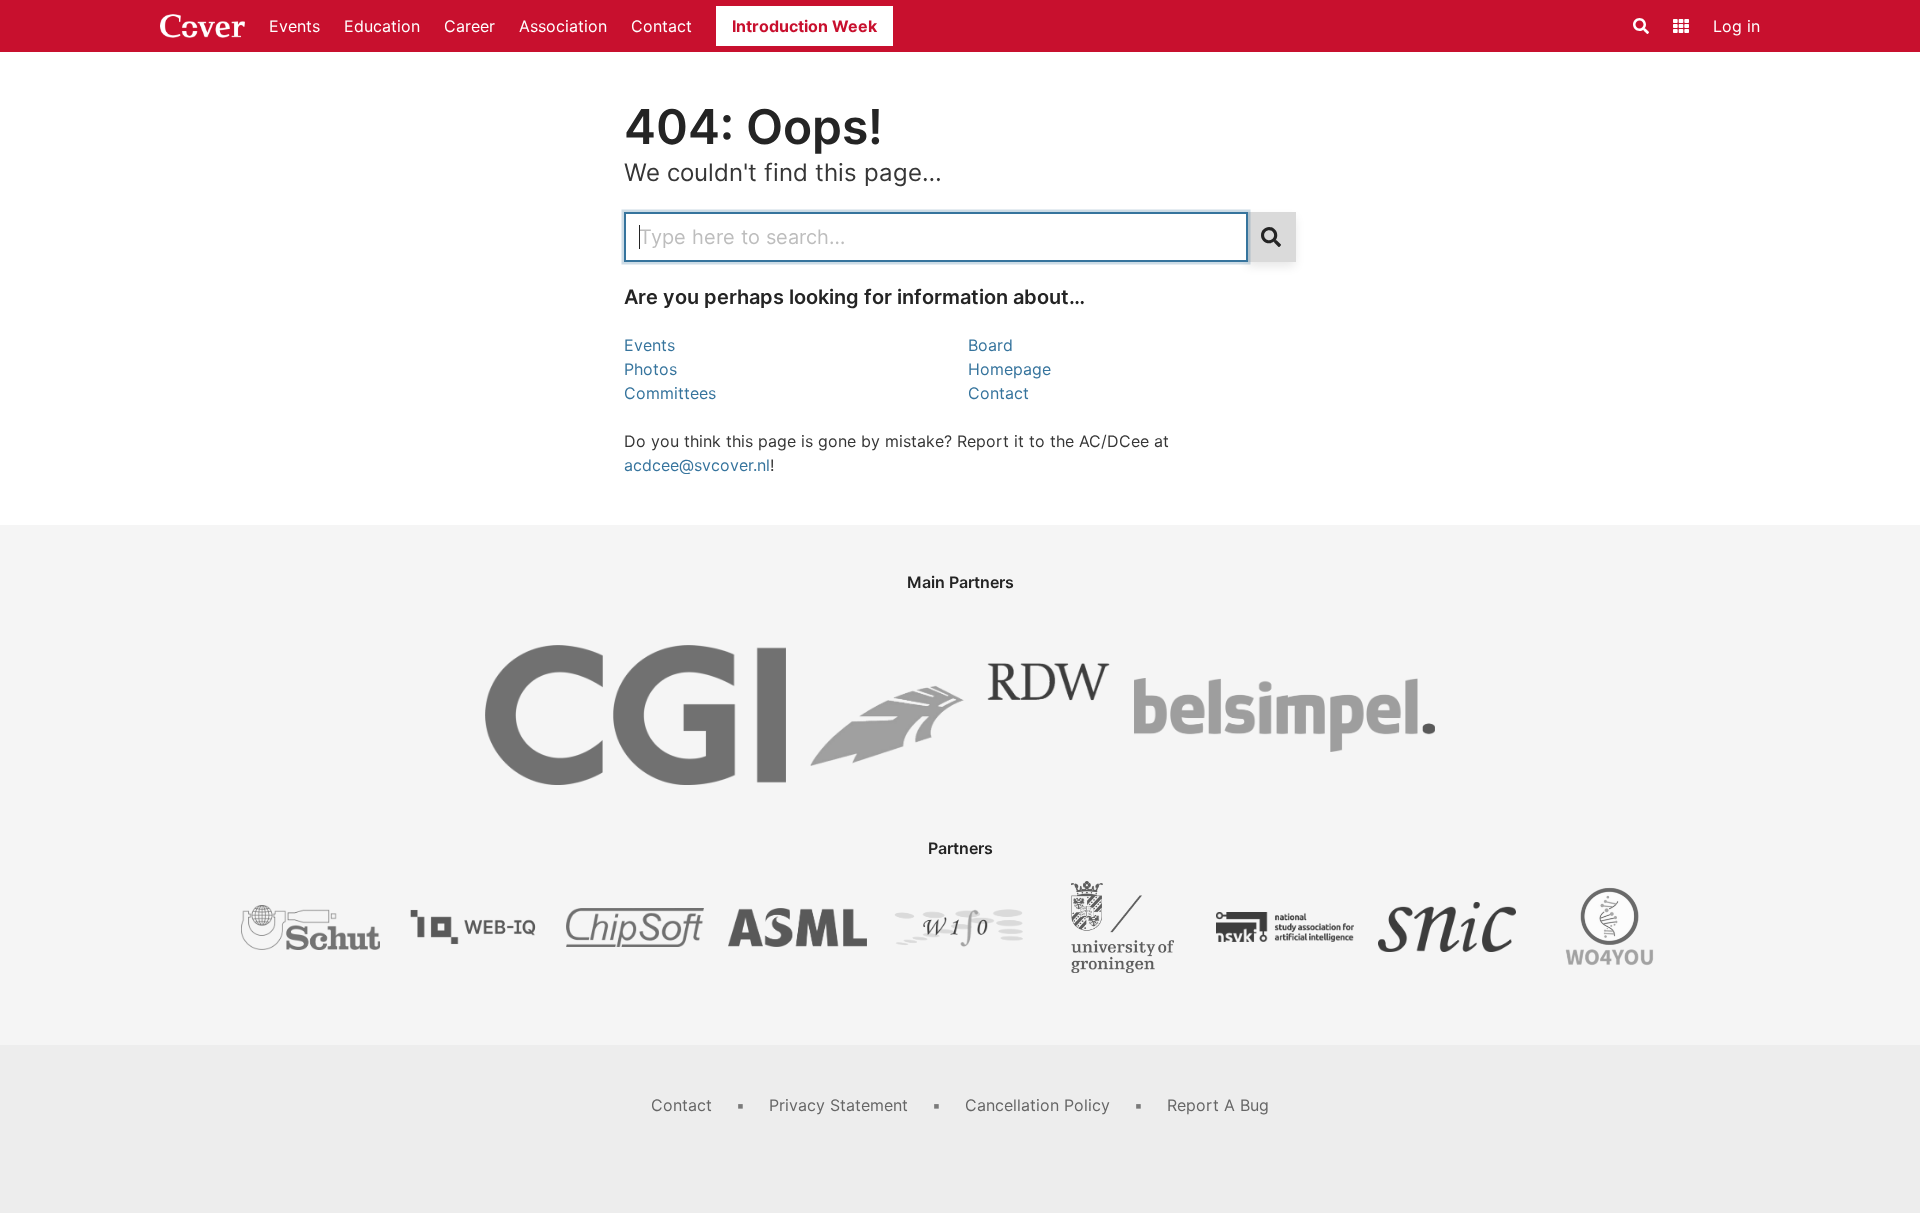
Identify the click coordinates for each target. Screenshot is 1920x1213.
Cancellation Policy (1037, 1105)
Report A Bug (1218, 1105)
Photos (650, 369)
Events (294, 26)
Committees (670, 393)
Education (382, 26)
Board (990, 345)
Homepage (1009, 369)
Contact (661, 26)
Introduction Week (804, 26)
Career (469, 26)
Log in (1736, 26)
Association (563, 26)
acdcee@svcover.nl (697, 465)
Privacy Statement (838, 1105)
